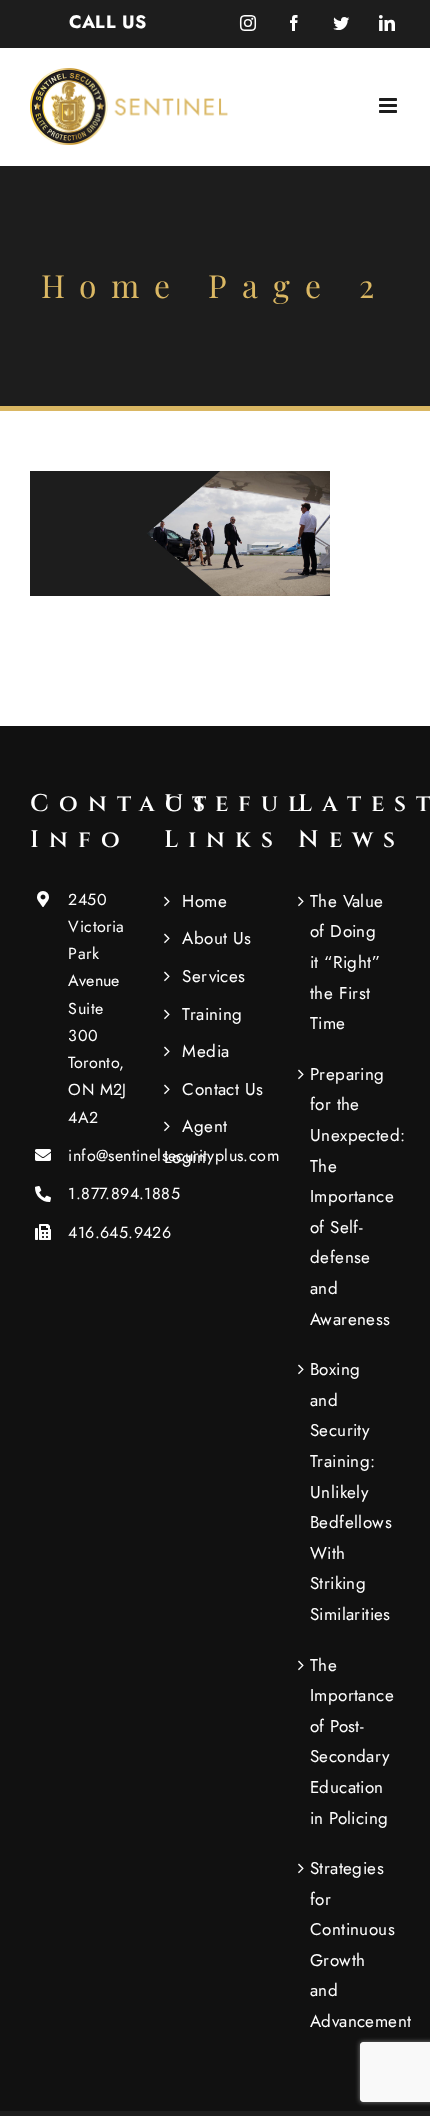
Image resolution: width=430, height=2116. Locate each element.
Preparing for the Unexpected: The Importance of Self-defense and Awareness (350, 1196)
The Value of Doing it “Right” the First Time (347, 962)
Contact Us (222, 1089)
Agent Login (195, 1141)
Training (212, 1014)
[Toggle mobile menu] (389, 105)
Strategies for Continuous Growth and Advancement (350, 1944)
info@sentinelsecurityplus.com (100, 1155)
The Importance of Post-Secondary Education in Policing (350, 1741)
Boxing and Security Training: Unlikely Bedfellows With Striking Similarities (350, 1491)
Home (204, 901)
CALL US (108, 22)
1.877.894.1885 (100, 1193)
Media (205, 1051)
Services (213, 976)
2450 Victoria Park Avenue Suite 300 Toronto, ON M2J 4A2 (97, 1008)
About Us (216, 938)
